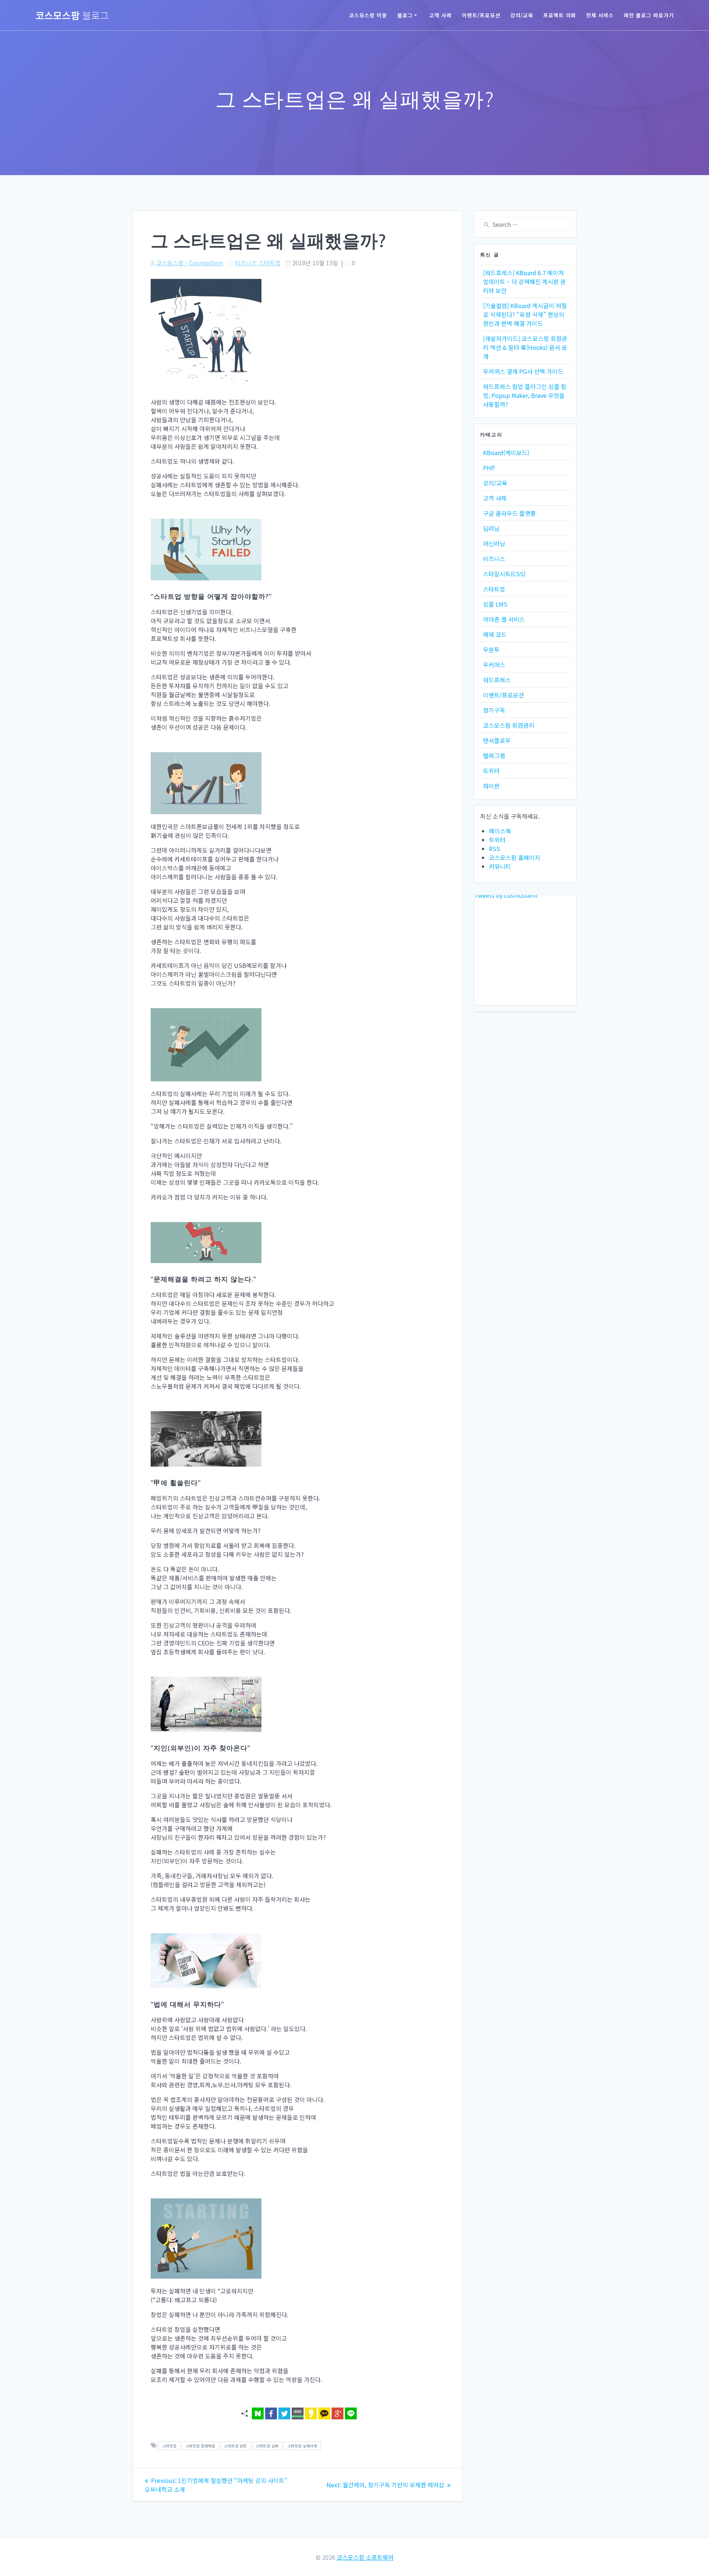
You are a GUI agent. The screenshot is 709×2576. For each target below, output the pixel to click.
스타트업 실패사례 (302, 2446)
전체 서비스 (600, 15)
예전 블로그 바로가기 (649, 15)
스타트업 (270, 263)
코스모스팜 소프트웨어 (365, 2557)
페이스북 (500, 831)
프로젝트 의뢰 (560, 15)
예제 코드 (495, 634)
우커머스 (494, 665)
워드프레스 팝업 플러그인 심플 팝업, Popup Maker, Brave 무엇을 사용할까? (525, 395)
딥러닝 (491, 528)
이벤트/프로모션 (481, 15)
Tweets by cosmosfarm (506, 895)
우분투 (491, 649)
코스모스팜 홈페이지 (515, 857)
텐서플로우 (497, 740)
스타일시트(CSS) (504, 574)
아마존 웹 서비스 (504, 619)
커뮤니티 (500, 866)
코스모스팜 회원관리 (509, 725)
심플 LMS (495, 604)
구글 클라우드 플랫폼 (509, 513)
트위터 (491, 771)
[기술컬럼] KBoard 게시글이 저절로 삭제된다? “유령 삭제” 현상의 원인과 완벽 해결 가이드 (525, 314)
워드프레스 (497, 680)
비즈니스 (246, 263)
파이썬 (491, 786)
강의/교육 (522, 15)
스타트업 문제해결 (201, 2446)
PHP (489, 468)
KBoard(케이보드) (506, 453)
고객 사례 (440, 15)
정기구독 (494, 710)
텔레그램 (494, 755)
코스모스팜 (72, 15)
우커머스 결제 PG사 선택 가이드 (523, 371)
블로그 (405, 15)
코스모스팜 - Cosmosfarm (190, 263)
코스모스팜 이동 (368, 15)
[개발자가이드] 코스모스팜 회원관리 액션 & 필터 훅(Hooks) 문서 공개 (525, 347)
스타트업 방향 (235, 2446)
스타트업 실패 (267, 2446)
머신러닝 (494, 543)
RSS (494, 849)
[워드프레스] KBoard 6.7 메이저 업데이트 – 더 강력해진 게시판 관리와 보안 (524, 282)
